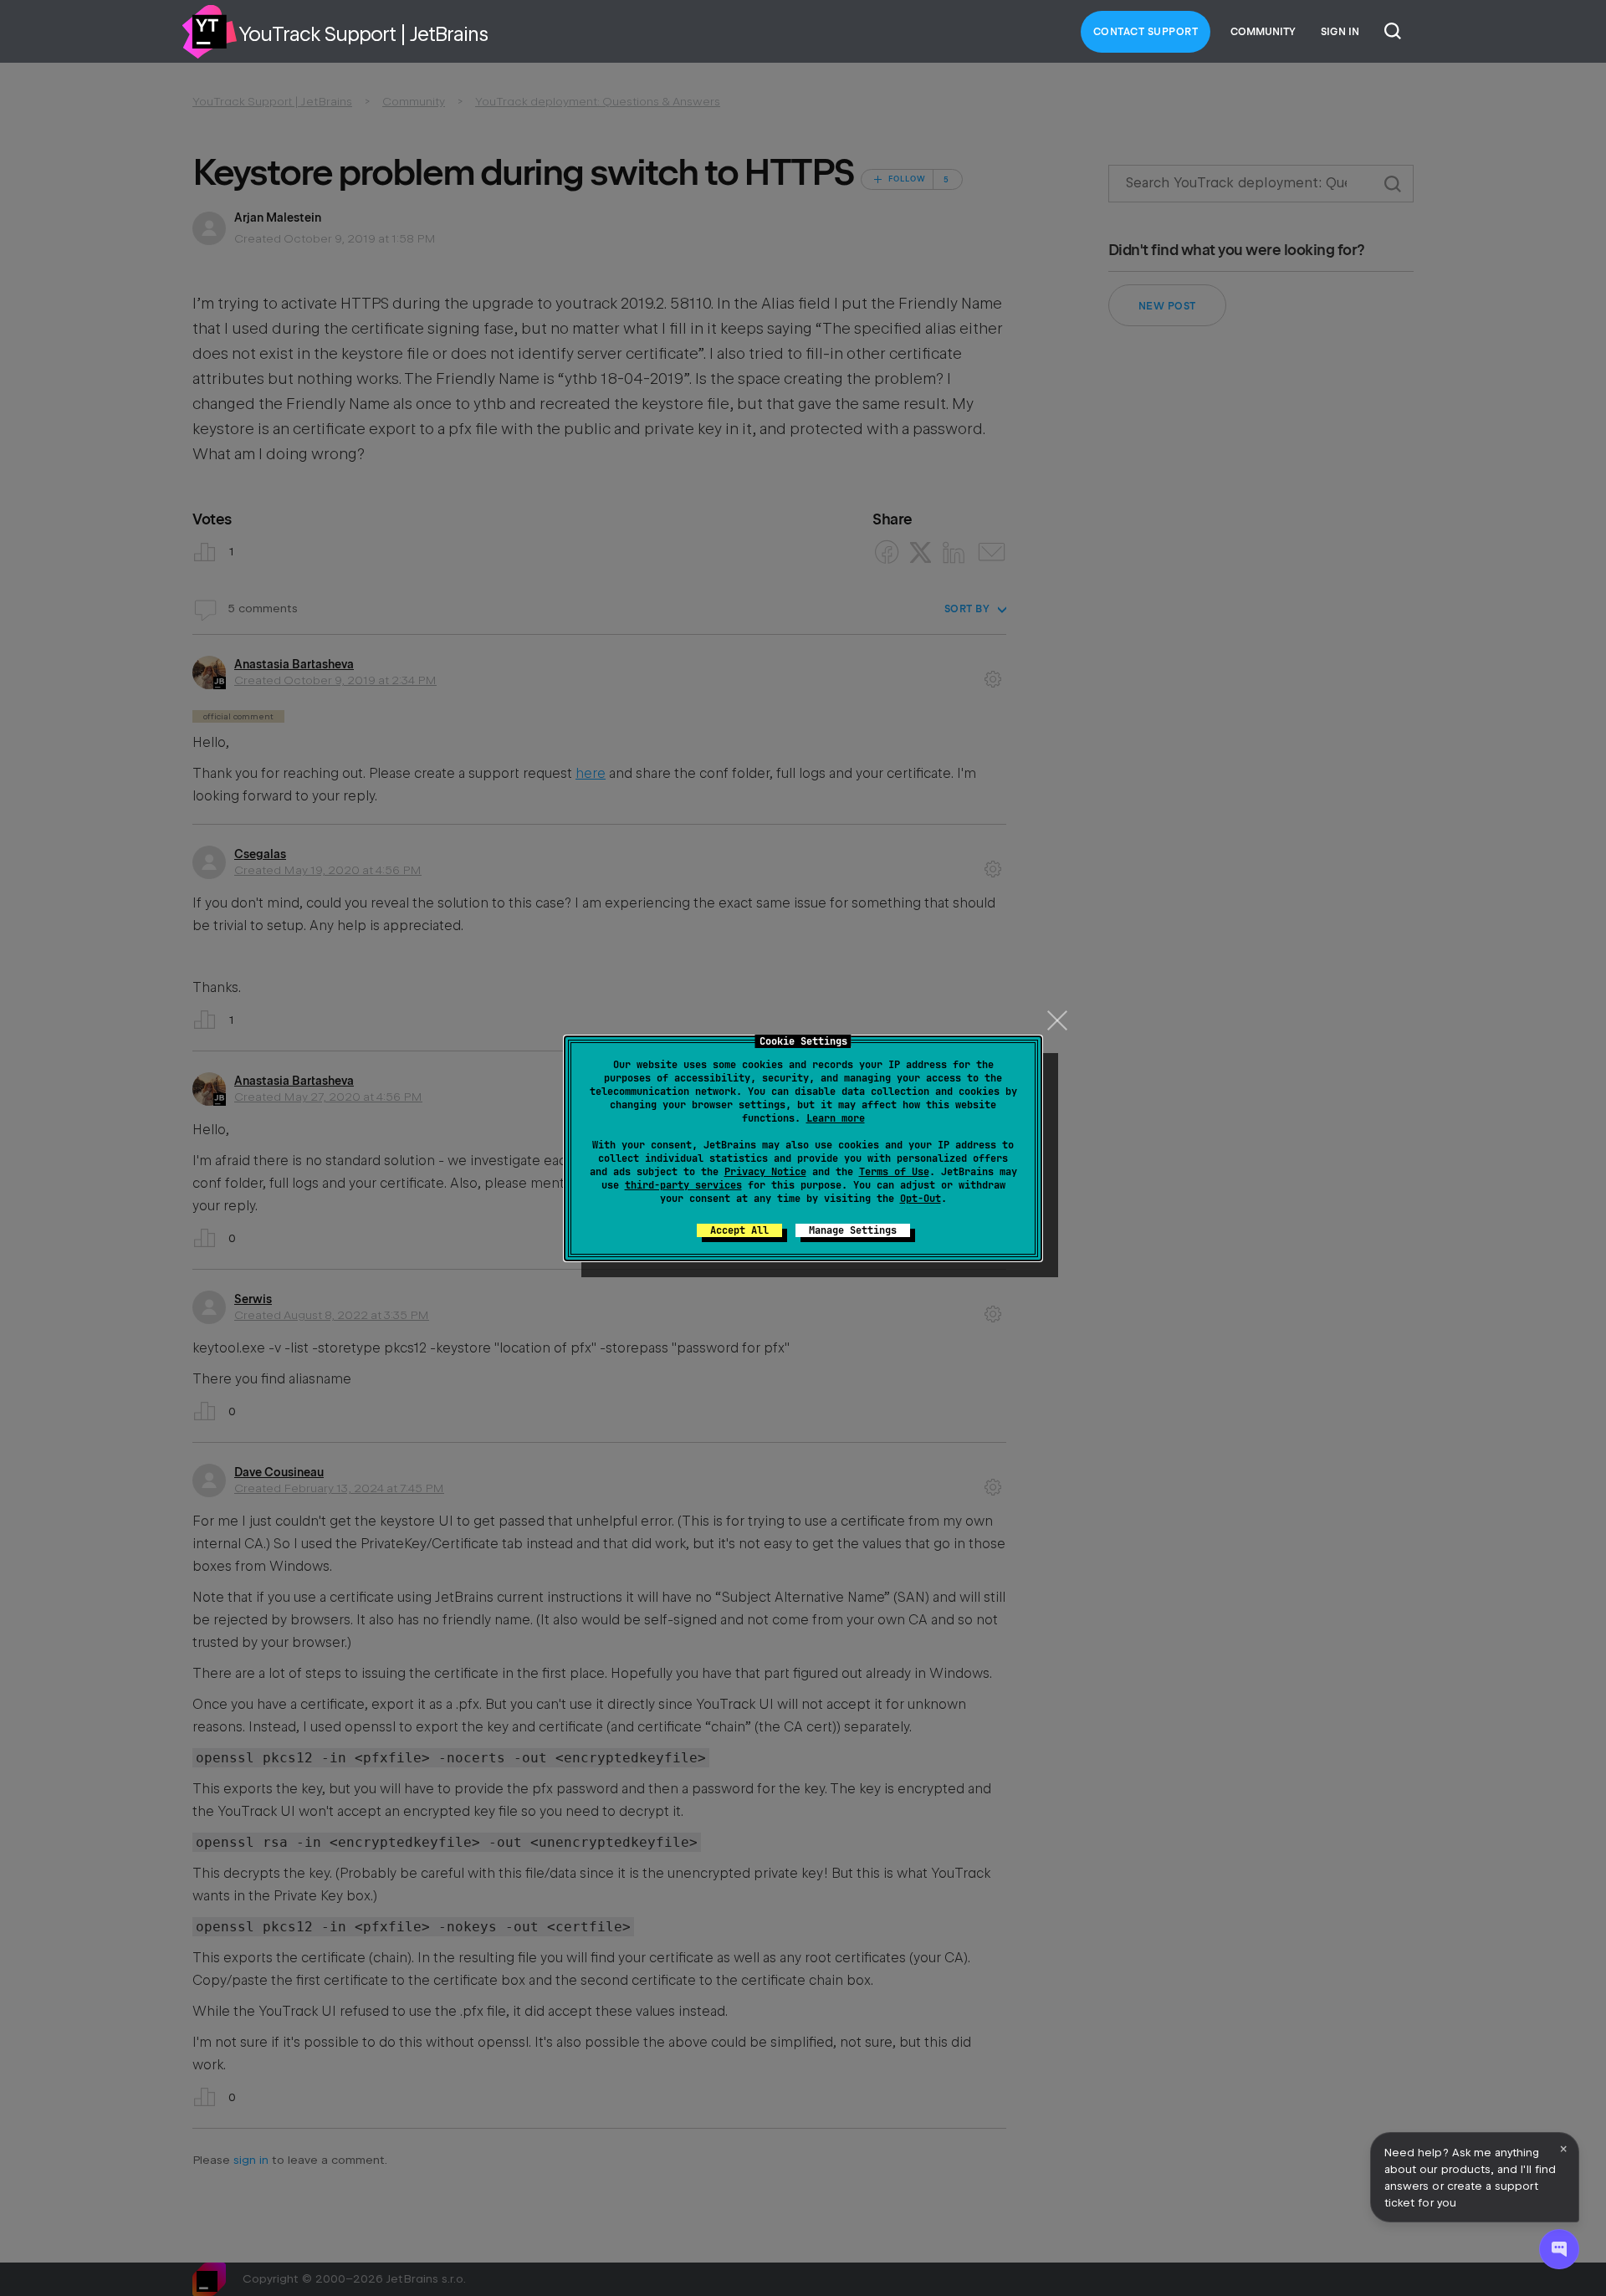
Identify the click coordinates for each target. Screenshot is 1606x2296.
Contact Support (1146, 32)
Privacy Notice (765, 1172)
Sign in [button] (1340, 32)
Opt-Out (921, 1199)
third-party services (683, 1185)
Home (209, 32)
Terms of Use (894, 1172)
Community (1263, 32)
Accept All (739, 1230)
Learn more (836, 1118)
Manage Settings (853, 1230)
